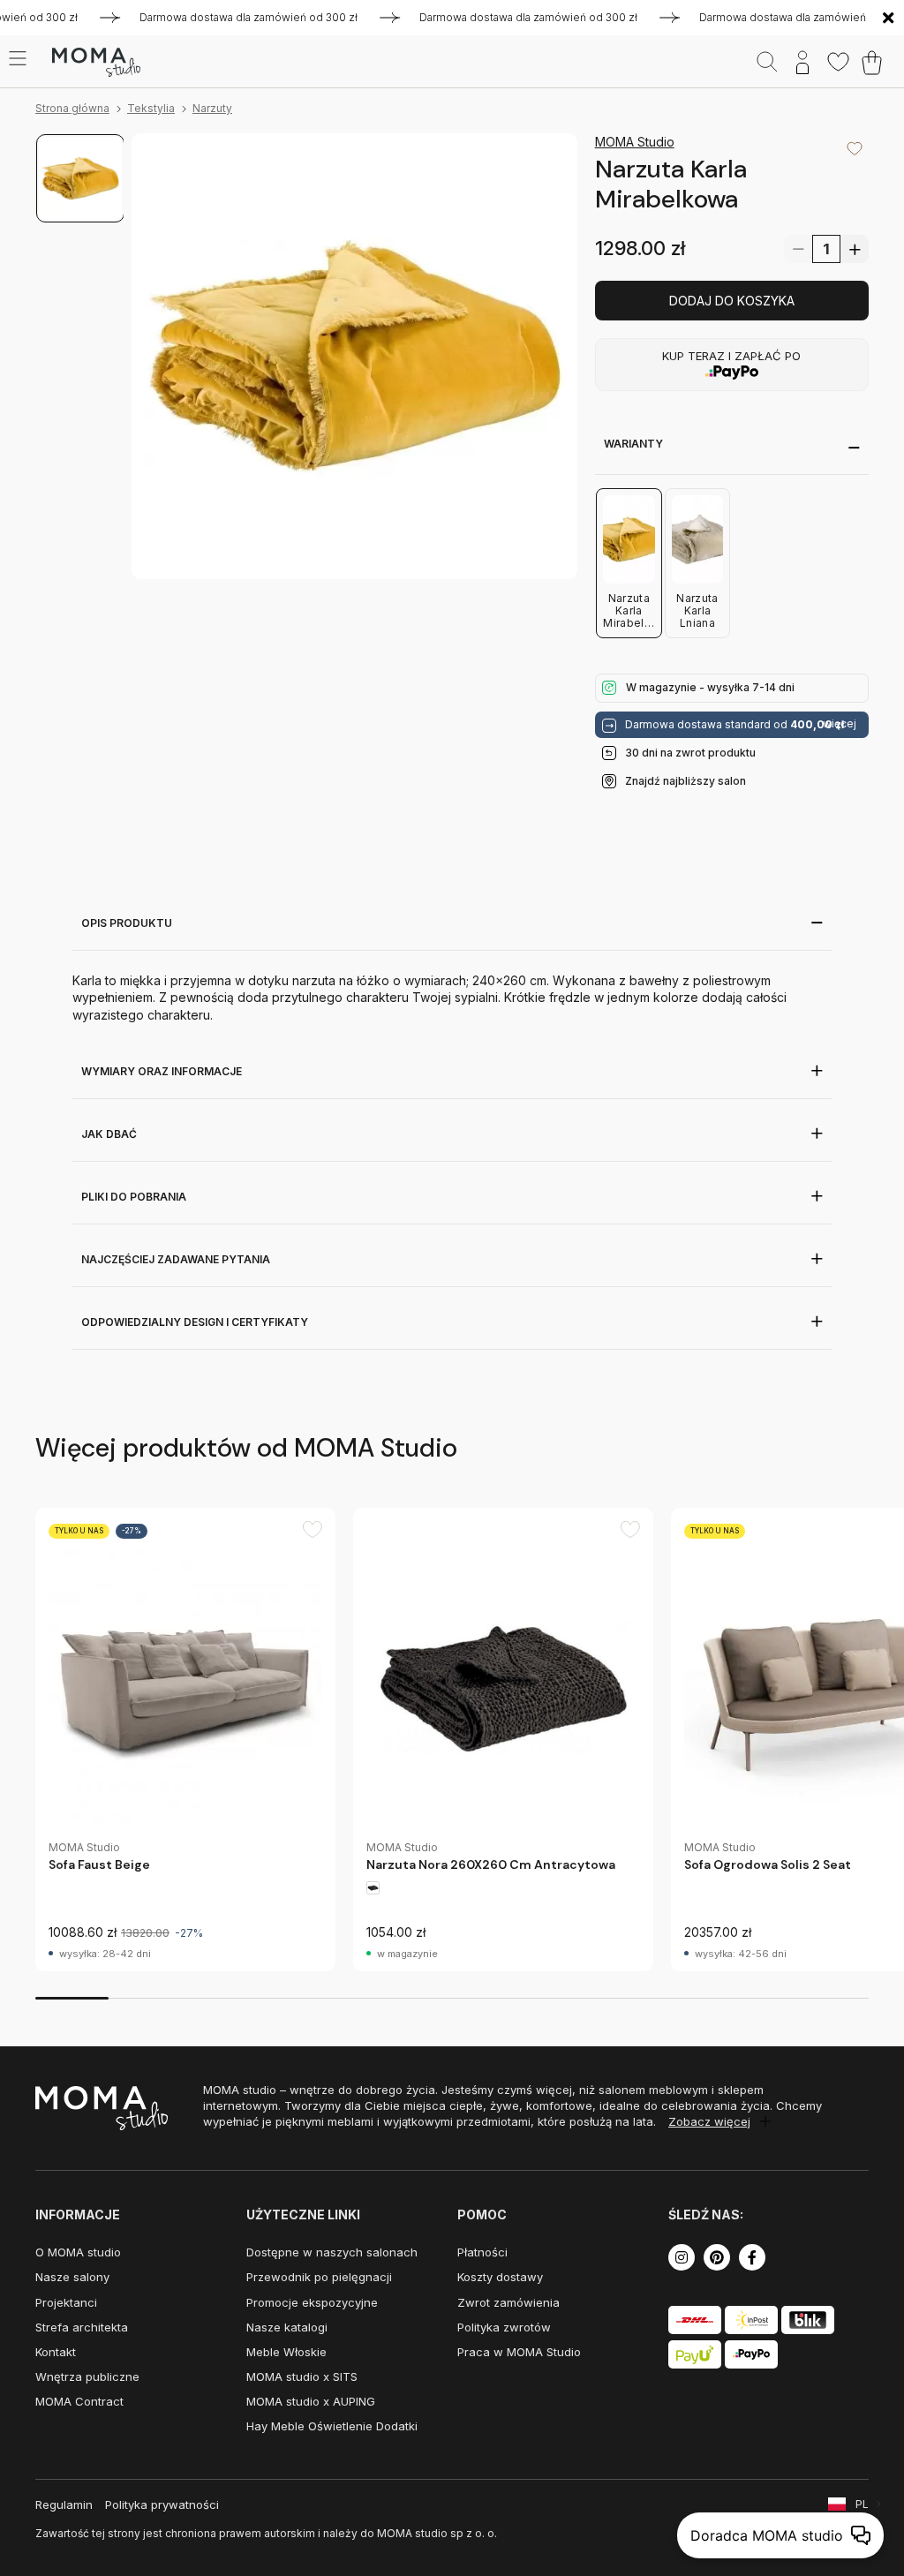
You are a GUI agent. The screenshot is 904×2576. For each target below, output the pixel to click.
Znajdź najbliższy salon (686, 781)
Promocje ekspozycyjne (312, 2302)
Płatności (482, 2252)
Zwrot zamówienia (508, 2302)
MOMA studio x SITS (302, 2376)
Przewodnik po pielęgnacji (319, 2277)
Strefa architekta (82, 2327)
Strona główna (72, 108)
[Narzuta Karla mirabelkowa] (354, 356)
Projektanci (66, 2302)
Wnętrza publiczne (87, 2376)
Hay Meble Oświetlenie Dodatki (332, 2426)
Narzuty (212, 108)
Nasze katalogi (287, 2327)
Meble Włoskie (286, 2352)
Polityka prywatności (162, 2504)
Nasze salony (72, 2277)
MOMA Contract (79, 2401)
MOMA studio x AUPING (311, 2401)
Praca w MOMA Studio (519, 2352)
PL (862, 2504)
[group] (185, 1740)
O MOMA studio (78, 2252)
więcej (840, 724)
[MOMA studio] (96, 63)
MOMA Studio (635, 142)
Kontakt (56, 2352)
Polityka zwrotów (504, 2327)
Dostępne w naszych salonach (332, 2252)
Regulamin (64, 2504)
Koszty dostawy (500, 2277)
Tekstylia (151, 108)
